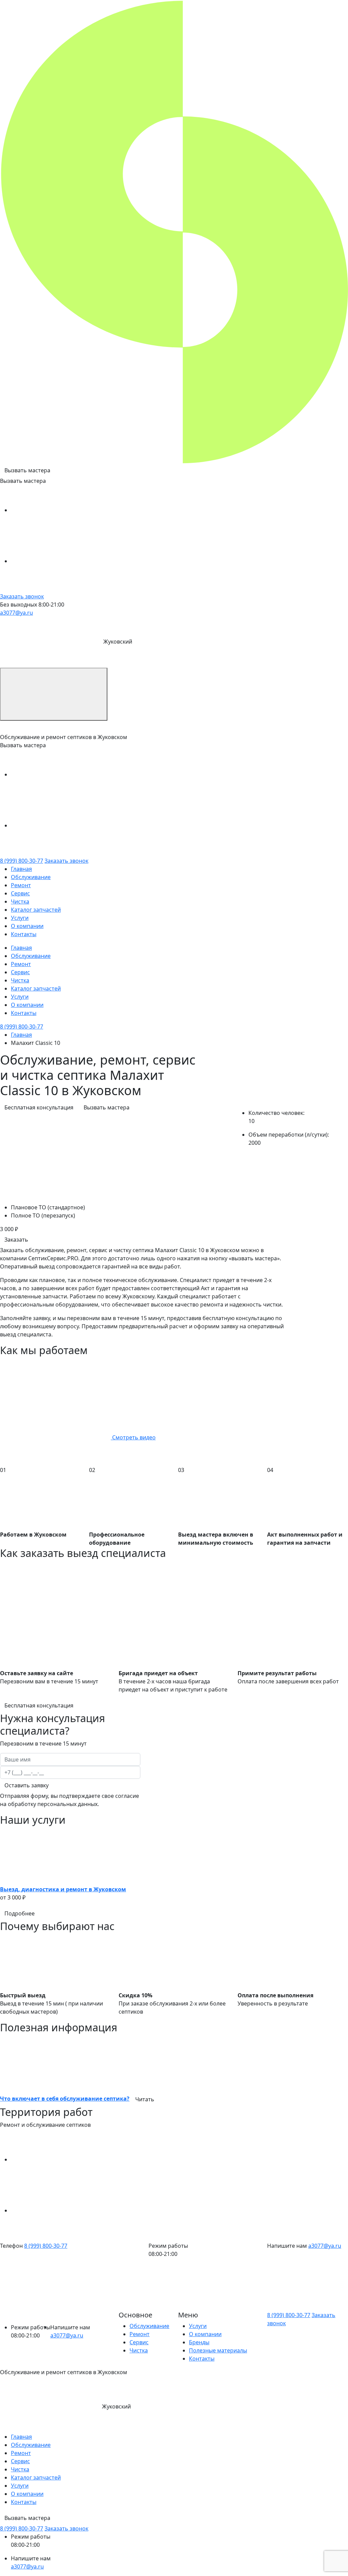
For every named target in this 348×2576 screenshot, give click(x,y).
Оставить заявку (27, 1785)
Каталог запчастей (36, 910)
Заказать (16, 1240)
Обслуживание (31, 877)
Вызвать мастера (27, 470)
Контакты (24, 934)
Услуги (20, 918)
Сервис (20, 893)
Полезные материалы (218, 2350)
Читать (145, 2099)
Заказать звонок (22, 596)
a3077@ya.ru (16, 613)
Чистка (20, 901)
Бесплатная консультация (39, 1107)
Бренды (199, 2342)
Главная (21, 869)
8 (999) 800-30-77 (22, 861)
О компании (27, 926)
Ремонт (21, 885)
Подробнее (20, 1913)
